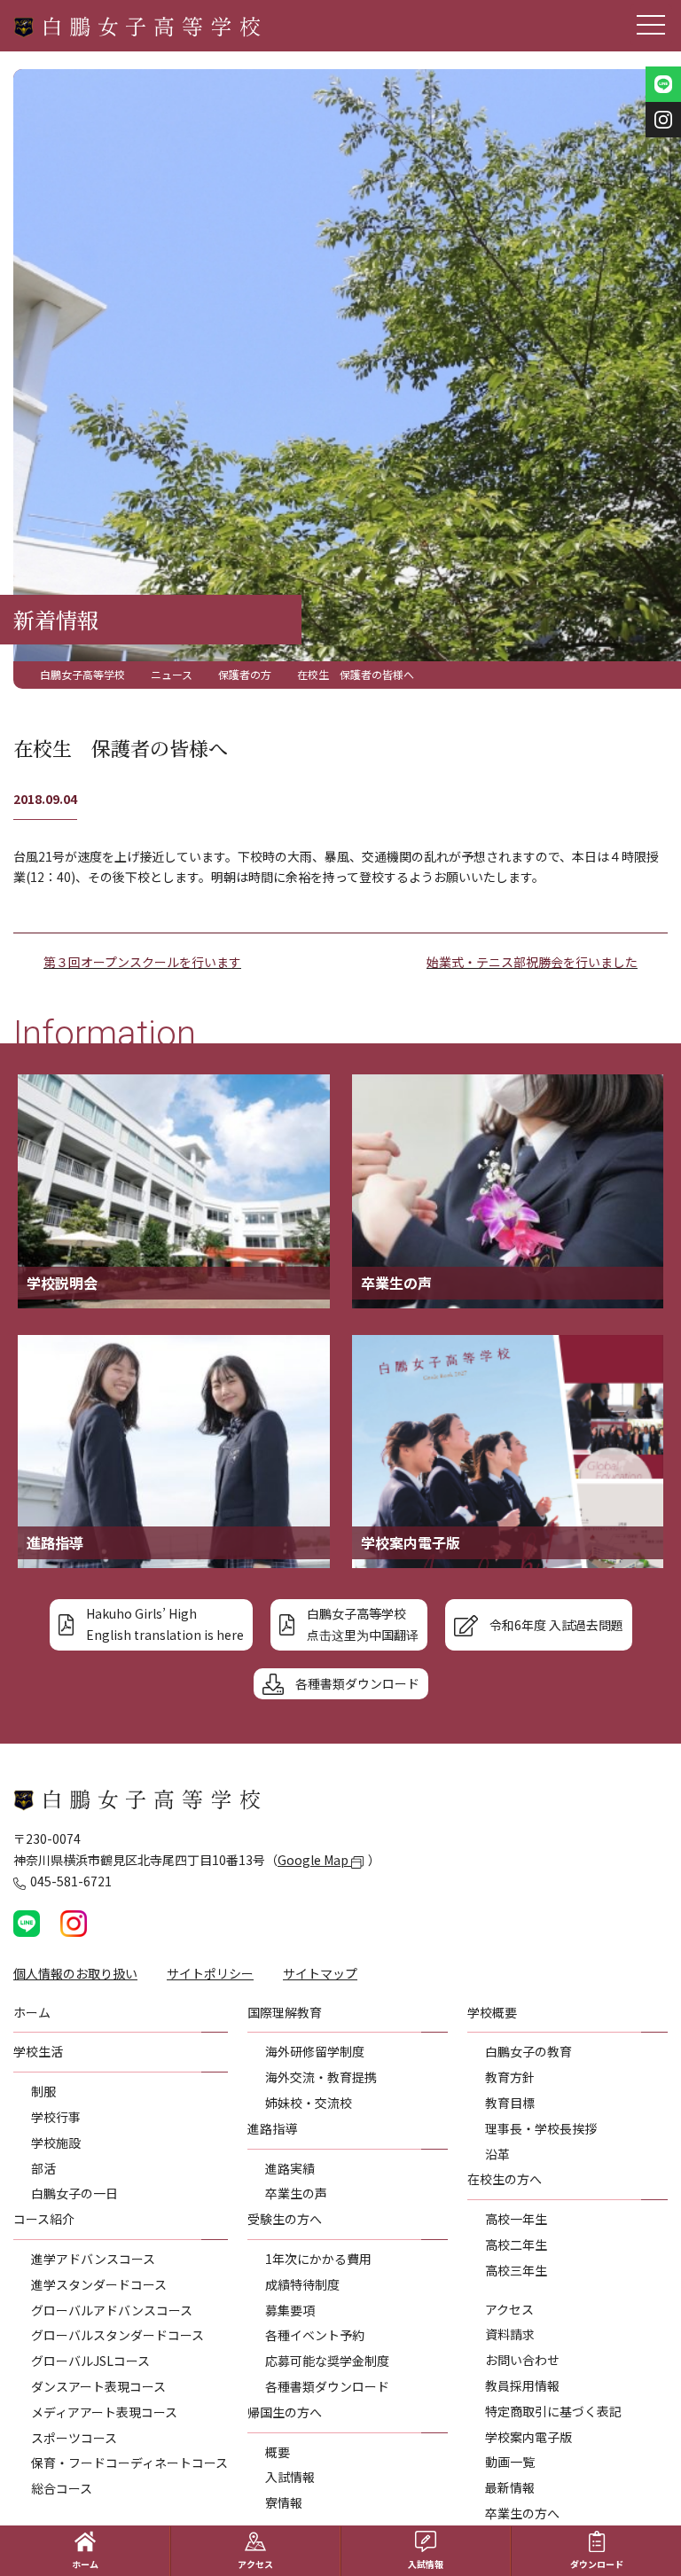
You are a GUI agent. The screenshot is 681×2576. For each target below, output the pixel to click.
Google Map (314, 1860)
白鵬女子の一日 (74, 2193)
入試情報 (290, 2477)
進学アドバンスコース (93, 2259)
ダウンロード (597, 2564)
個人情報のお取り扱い (75, 1973)
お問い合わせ (522, 2360)
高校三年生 (516, 2270)
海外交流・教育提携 (321, 2077)
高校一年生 (516, 2219)
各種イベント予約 (315, 2335)
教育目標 (510, 2103)
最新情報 (510, 2487)
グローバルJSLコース (90, 2361)
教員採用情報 (522, 2385)
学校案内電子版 (528, 2437)
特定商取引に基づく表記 (553, 2411)
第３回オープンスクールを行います (142, 962)
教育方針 (510, 2077)
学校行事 (56, 2117)
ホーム (85, 2564)
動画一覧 (510, 2462)
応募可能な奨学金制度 (327, 2361)
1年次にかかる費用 (318, 2259)
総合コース (62, 2488)
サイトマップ (320, 1973)
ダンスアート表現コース (98, 2386)
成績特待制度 (302, 2284)
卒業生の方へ (522, 2513)
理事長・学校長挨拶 (541, 2128)
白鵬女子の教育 (528, 2051)
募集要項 (290, 2310)
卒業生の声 (296, 2193)
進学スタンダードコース (99, 2284)
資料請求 (510, 2334)
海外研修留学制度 (315, 2051)
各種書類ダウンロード (327, 2386)
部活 (43, 2168)
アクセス (509, 2309)
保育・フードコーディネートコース (129, 2463)
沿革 (497, 2154)
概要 (278, 2452)
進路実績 (290, 2168)
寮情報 (284, 2502)
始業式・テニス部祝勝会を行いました (532, 962)
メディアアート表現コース (104, 2412)
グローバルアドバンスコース (112, 2310)
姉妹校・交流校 (309, 2103)
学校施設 (56, 2143)
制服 (43, 2091)
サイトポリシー (210, 1973)
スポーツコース (74, 2438)
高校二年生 (516, 2244)
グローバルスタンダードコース (117, 2335)
